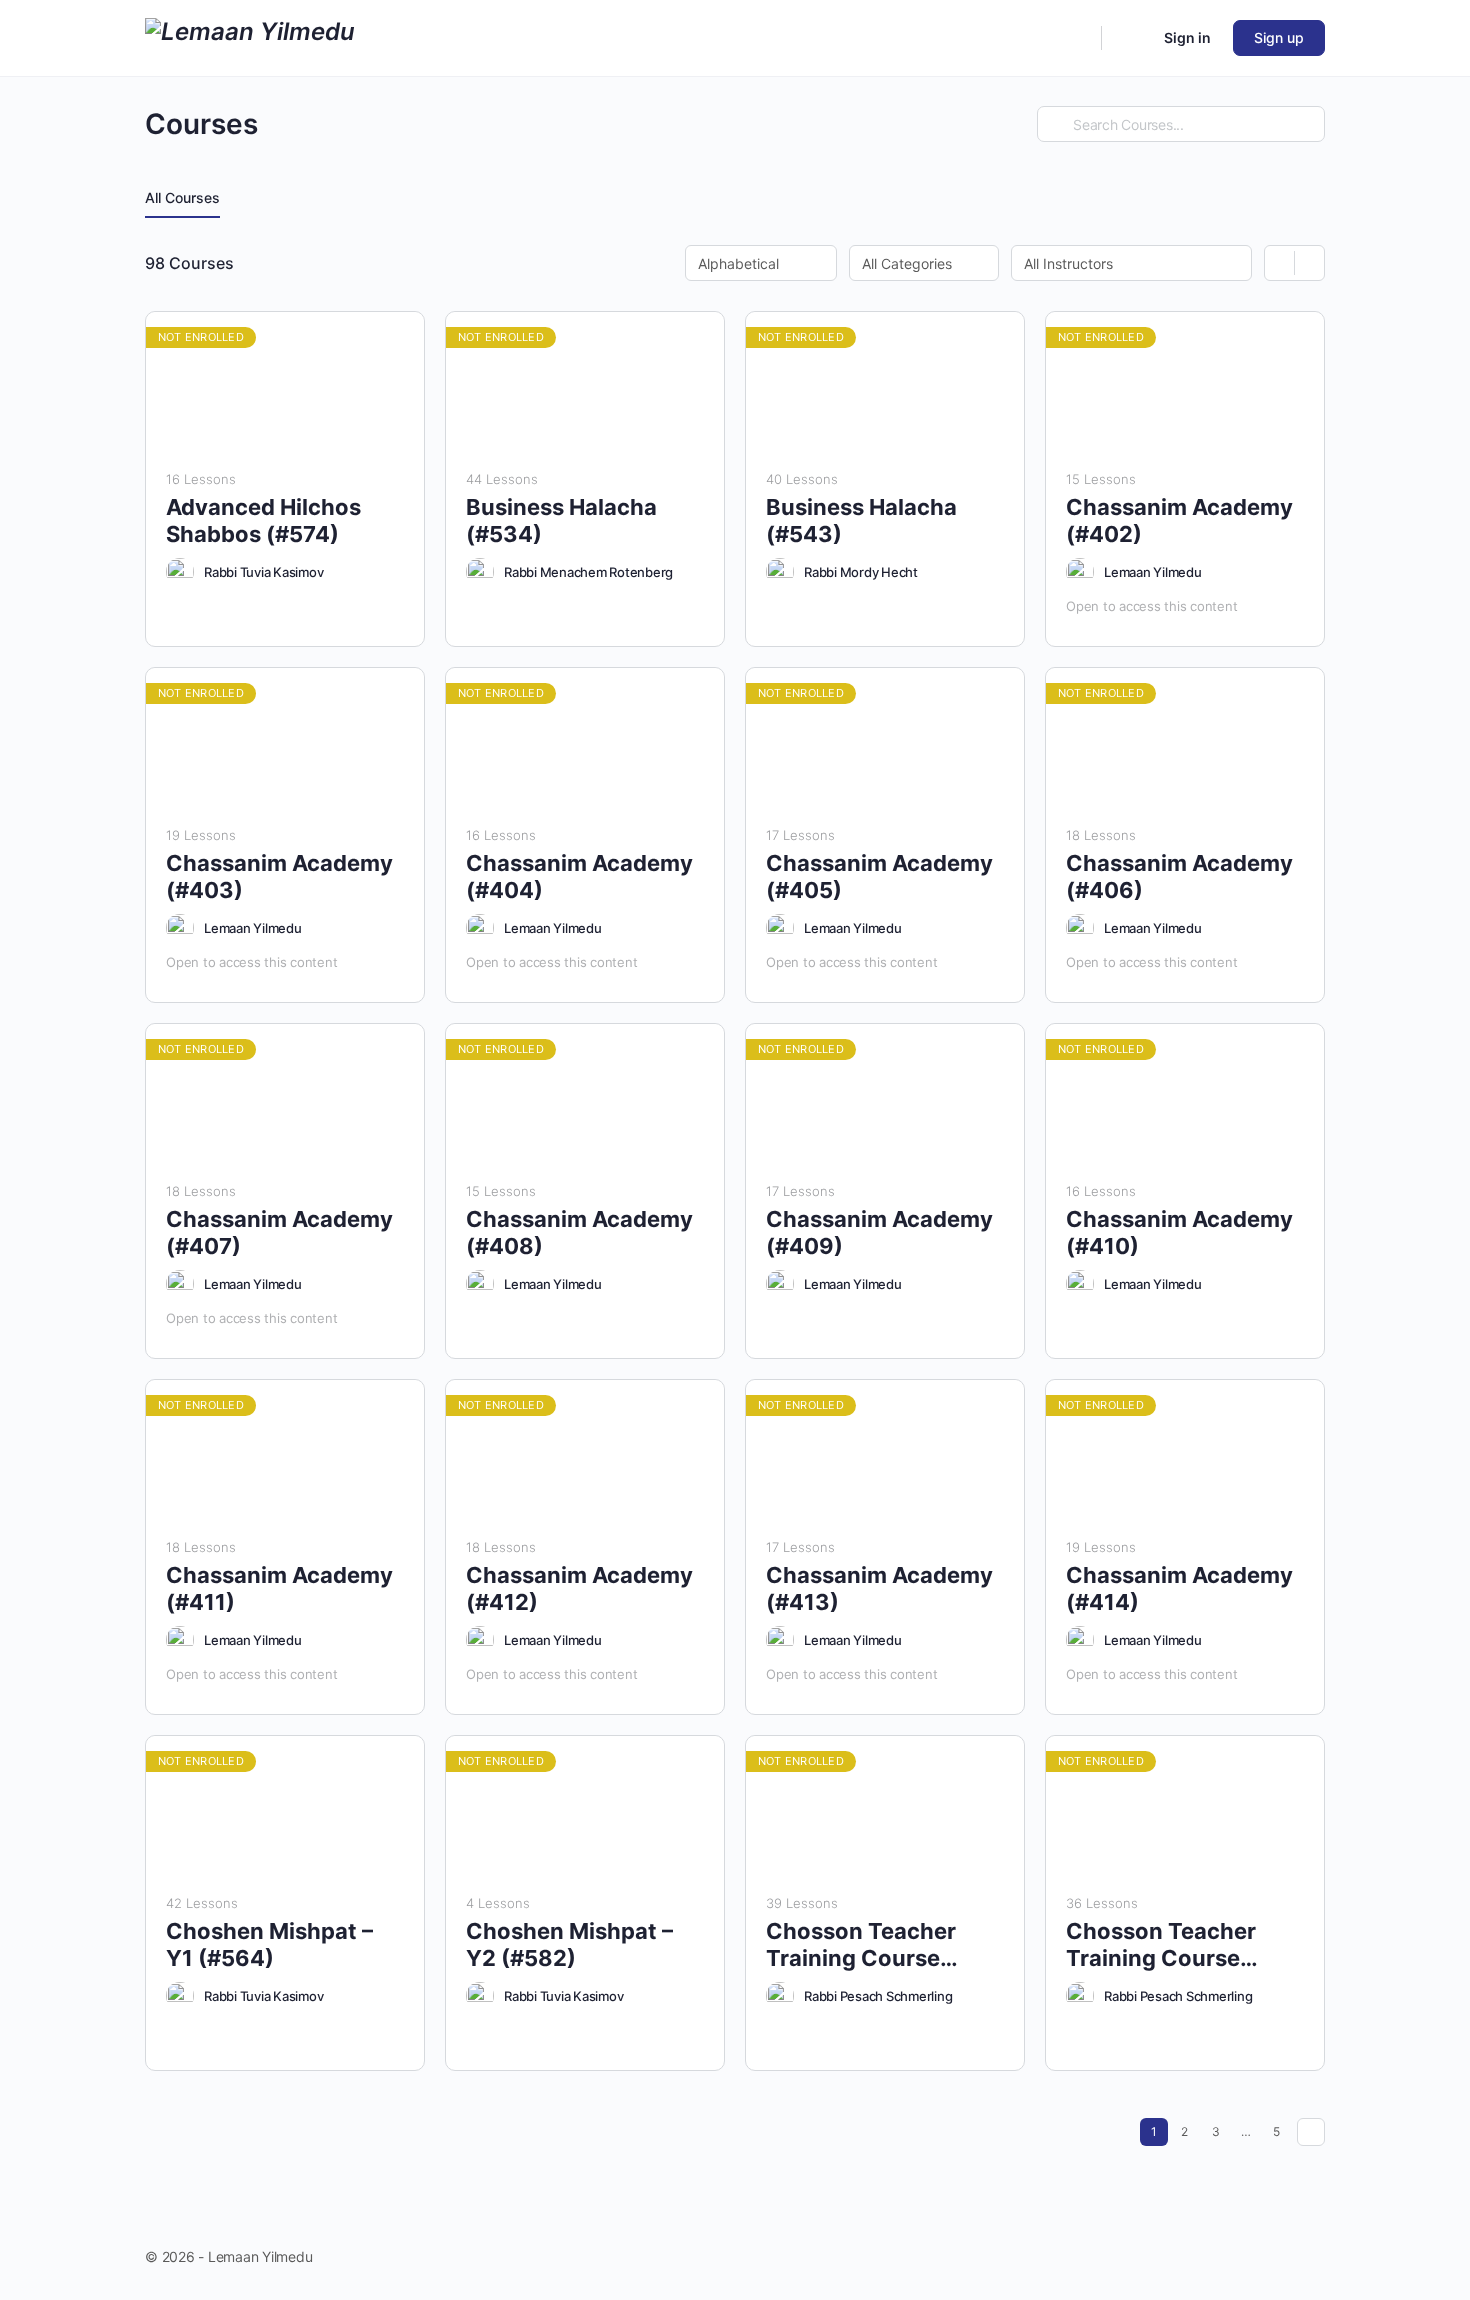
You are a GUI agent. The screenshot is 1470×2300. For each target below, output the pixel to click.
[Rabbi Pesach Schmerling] (780, 1996)
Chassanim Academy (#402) (1179, 520)
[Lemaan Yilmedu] (1080, 572)
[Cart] (1131, 38)
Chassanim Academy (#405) (879, 876)
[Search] (1073, 38)
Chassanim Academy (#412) (579, 1588)
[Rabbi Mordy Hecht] (780, 572)
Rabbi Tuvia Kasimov (263, 572)
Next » (1311, 2132)
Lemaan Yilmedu (1153, 572)
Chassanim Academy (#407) (279, 1232)
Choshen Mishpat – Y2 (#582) (569, 1944)
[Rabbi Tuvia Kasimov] (180, 572)
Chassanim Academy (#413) (879, 1588)
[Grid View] (1280, 263)
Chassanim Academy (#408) (579, 1232)
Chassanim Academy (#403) (279, 876)
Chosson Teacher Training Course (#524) (1161, 1945)
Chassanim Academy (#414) (1179, 1588)
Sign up (1279, 37)
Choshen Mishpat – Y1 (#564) (269, 1944)
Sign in (1187, 37)
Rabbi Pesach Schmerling (878, 1996)
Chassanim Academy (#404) (579, 876)
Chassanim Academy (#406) (1179, 876)
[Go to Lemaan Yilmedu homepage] (250, 36)
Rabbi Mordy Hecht (861, 572)
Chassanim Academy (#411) (279, 1588)
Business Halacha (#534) (561, 520)
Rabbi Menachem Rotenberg (588, 572)
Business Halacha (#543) (861, 520)
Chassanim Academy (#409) (879, 1232)
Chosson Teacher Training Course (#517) (861, 1945)
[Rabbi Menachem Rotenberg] (480, 572)
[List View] (1309, 263)
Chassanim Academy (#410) (1179, 1232)
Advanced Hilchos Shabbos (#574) (263, 520)
